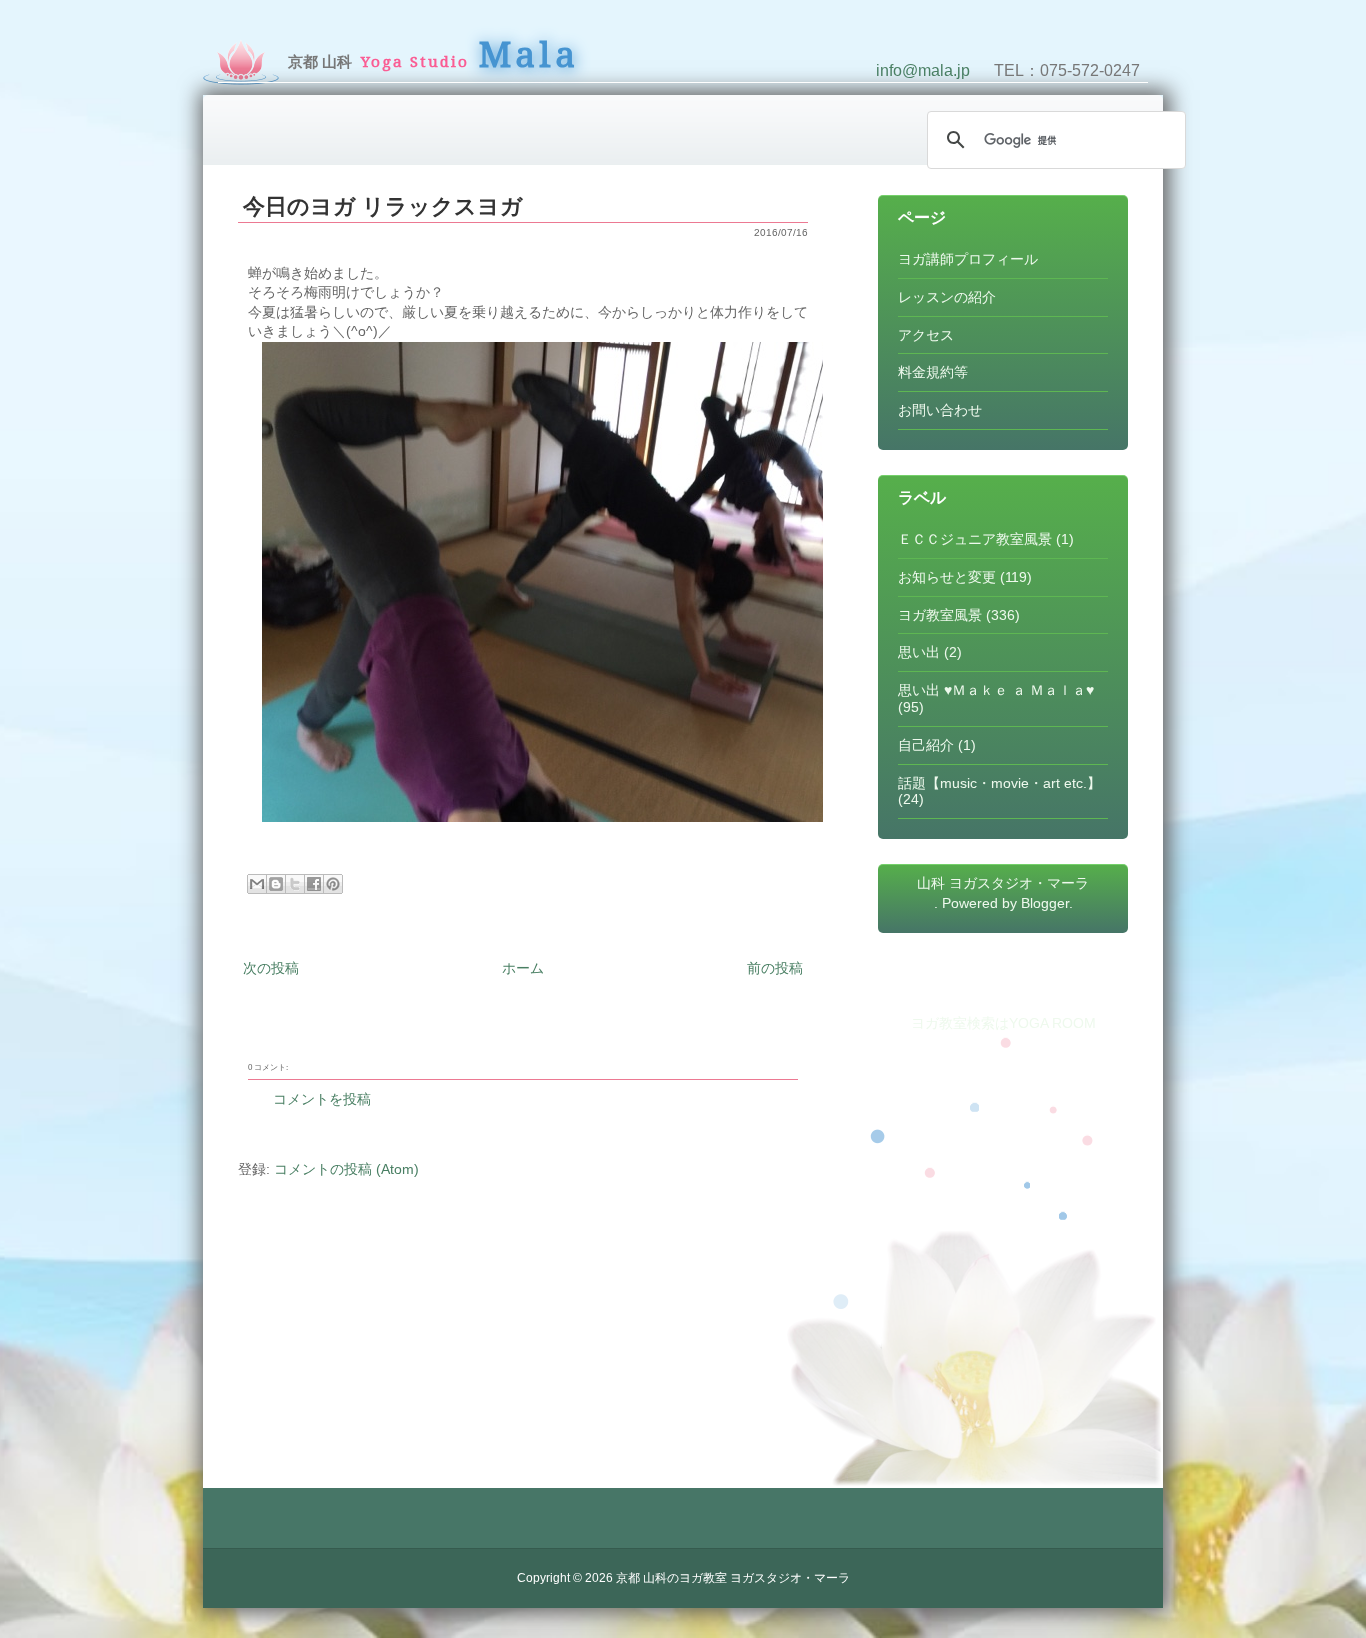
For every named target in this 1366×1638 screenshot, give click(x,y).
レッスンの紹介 (947, 297)
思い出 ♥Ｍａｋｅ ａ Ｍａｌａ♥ (996, 690)
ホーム (523, 968)
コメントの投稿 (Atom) (346, 1169)
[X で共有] (295, 884)
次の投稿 (271, 968)
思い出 (919, 652)
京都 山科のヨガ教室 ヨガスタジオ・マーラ (733, 1578)
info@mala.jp (923, 70)
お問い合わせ (940, 410)
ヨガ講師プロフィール (968, 259)
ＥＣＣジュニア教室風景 (975, 539)
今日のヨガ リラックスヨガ (383, 206)
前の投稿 (775, 968)
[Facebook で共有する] (314, 884)
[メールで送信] (257, 884)
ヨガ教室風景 (940, 615)
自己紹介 (926, 745)
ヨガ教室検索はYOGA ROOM (1003, 1023)
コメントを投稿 (322, 1099)
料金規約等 (933, 372)
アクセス (926, 335)
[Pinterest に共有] (333, 884)
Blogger (1045, 903)
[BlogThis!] (276, 884)
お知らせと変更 (947, 577)
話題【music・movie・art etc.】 (999, 783)
